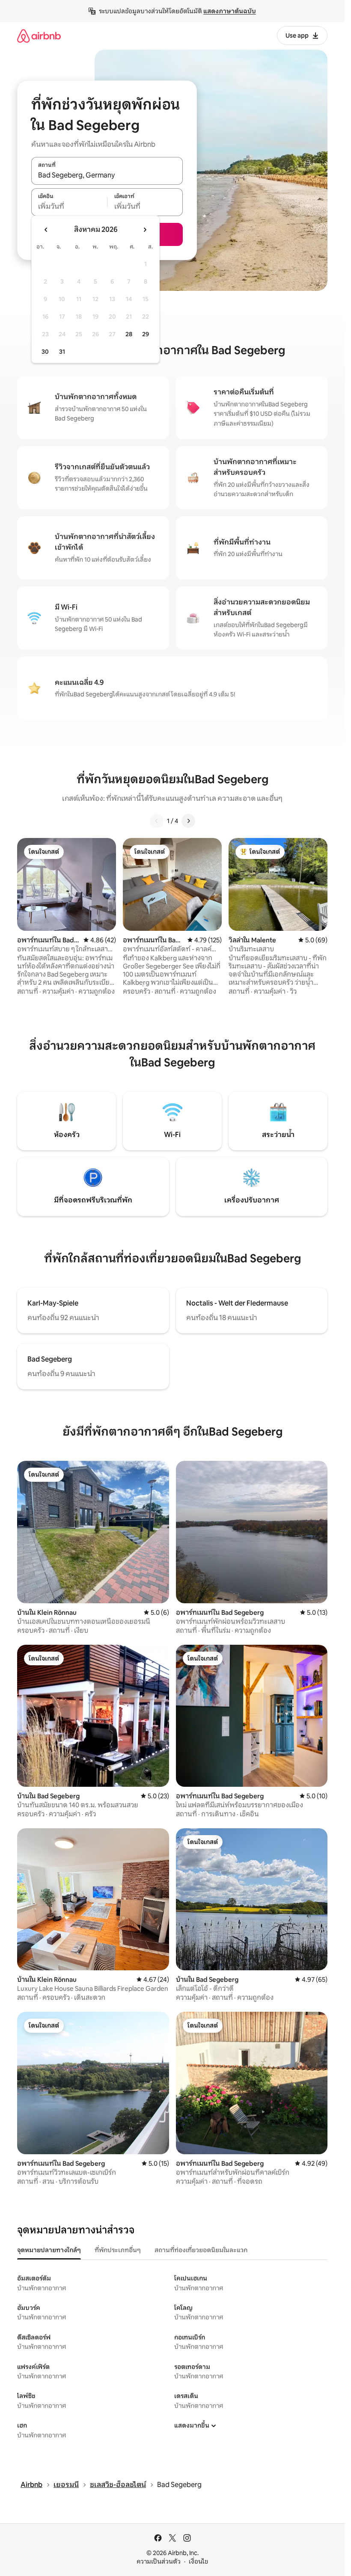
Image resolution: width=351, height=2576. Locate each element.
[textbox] (69, 207)
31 (62, 352)
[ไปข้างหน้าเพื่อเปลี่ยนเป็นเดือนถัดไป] (145, 230)
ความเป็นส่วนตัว (159, 2561)
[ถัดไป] (188, 821)
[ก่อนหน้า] (157, 821)
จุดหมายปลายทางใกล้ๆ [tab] (49, 2250)
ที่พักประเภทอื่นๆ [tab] (118, 2250)
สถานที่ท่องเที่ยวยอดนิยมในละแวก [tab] (201, 2250)
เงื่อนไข (198, 2561)
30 (45, 352)
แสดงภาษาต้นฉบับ (230, 11)
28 (129, 334)
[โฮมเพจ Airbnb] (39, 36)
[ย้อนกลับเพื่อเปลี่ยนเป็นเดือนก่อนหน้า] (46, 230)
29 (146, 334)
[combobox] (107, 175)
